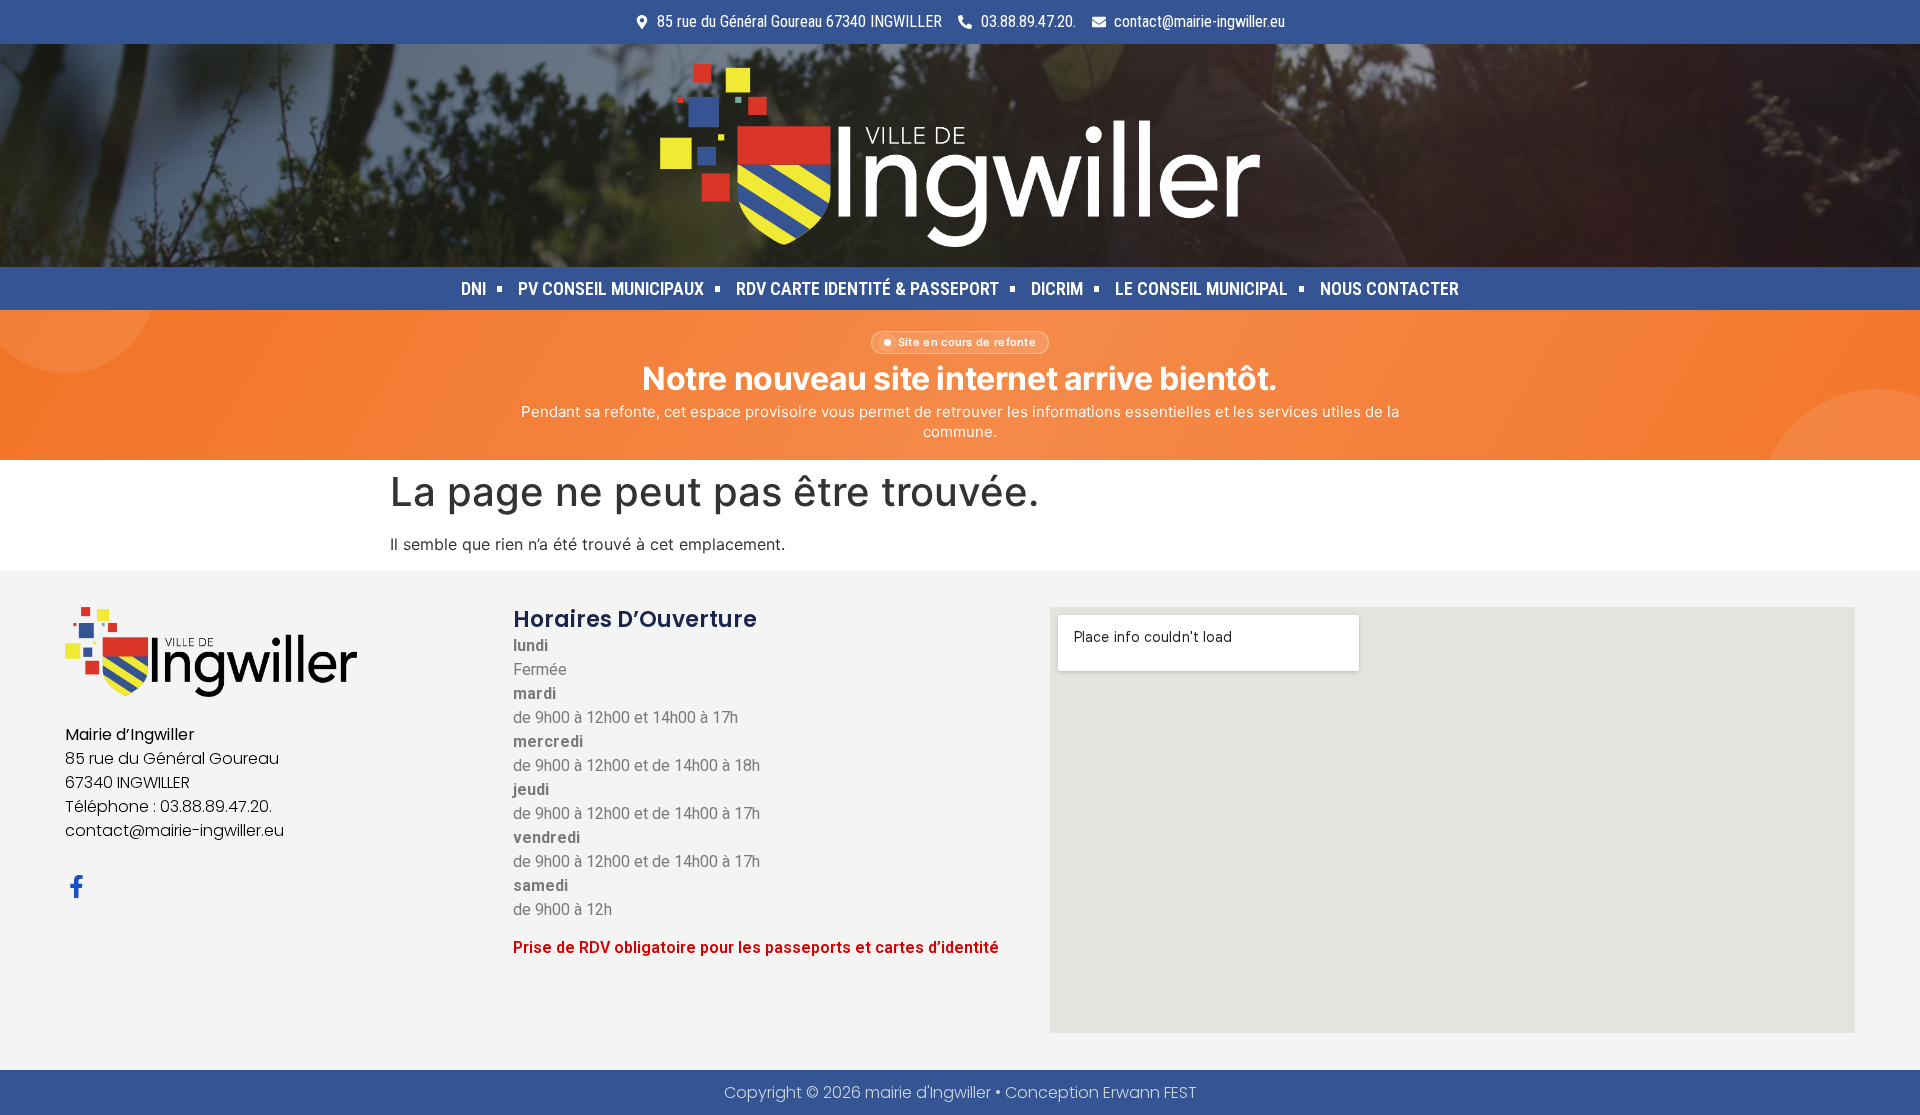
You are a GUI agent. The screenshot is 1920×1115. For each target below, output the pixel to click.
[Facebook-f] (76, 886)
